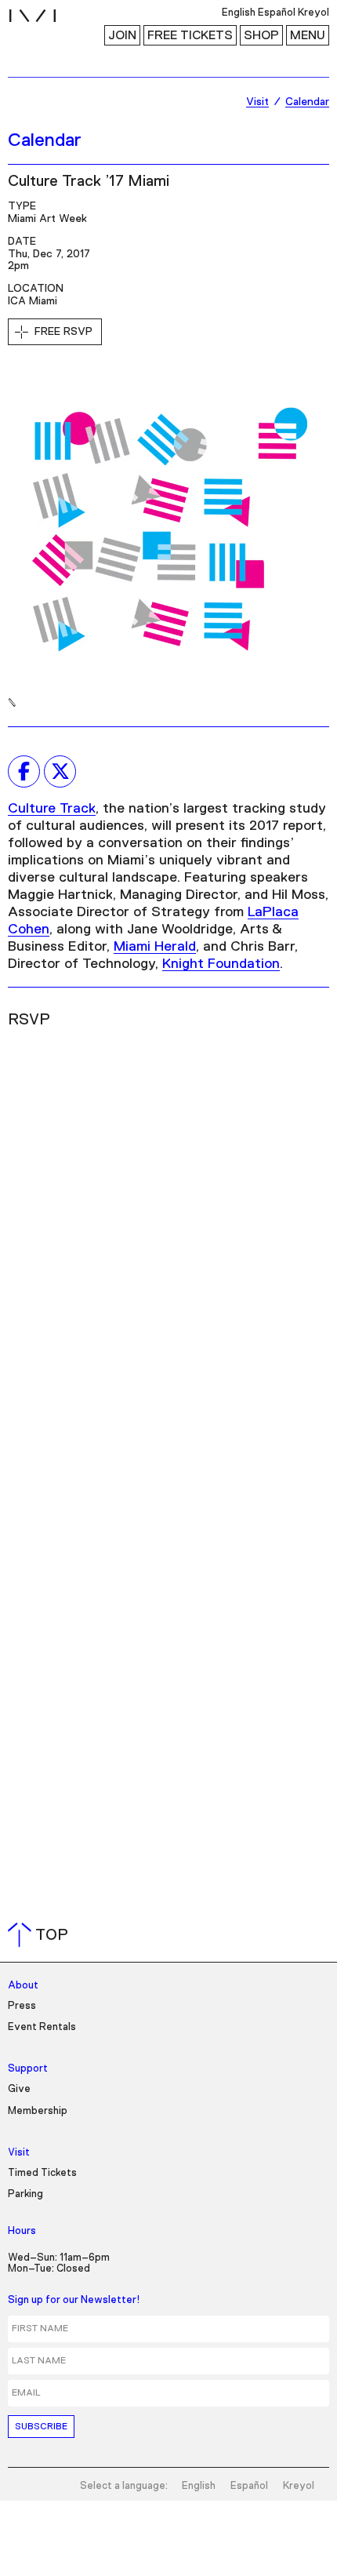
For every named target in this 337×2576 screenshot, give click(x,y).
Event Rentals (42, 2027)
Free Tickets (190, 35)
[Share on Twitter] (60, 771)
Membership (38, 2111)
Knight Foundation (221, 964)
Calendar (45, 140)
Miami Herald (155, 947)
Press (22, 2006)
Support (28, 2069)
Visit (19, 2153)
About (23, 1986)
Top (41, 1935)
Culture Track (52, 809)
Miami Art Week (47, 219)
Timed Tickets (42, 2173)
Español (249, 2486)
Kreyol (299, 2486)
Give (19, 2089)
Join (122, 35)
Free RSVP (63, 332)
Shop (261, 35)
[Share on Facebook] (24, 771)
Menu (308, 35)
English (199, 2486)
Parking (25, 2194)
